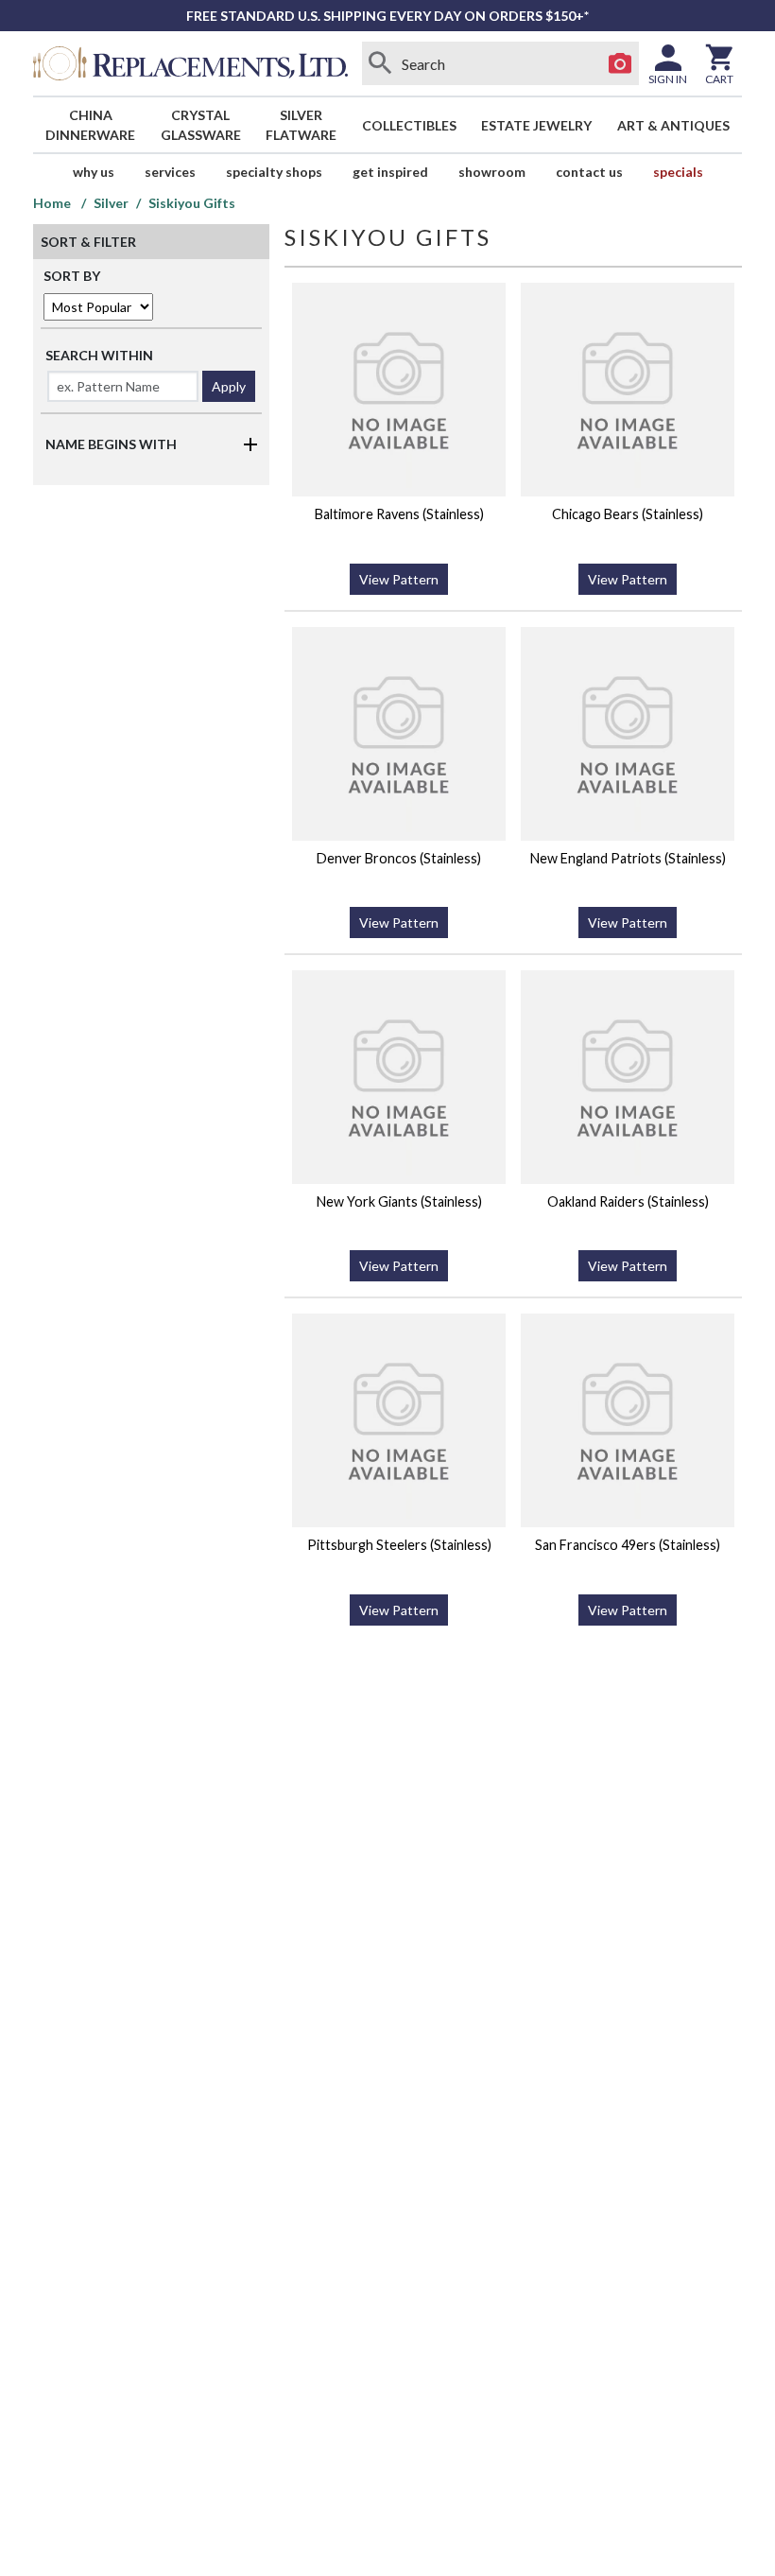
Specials (678, 172)
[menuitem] (91, 125)
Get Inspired (390, 172)
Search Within (99, 355)
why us (94, 172)
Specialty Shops (274, 172)
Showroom (492, 172)
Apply (229, 386)
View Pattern (399, 579)
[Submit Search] (381, 63)
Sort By (72, 276)
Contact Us (589, 172)
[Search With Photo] (620, 63)
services (170, 172)
